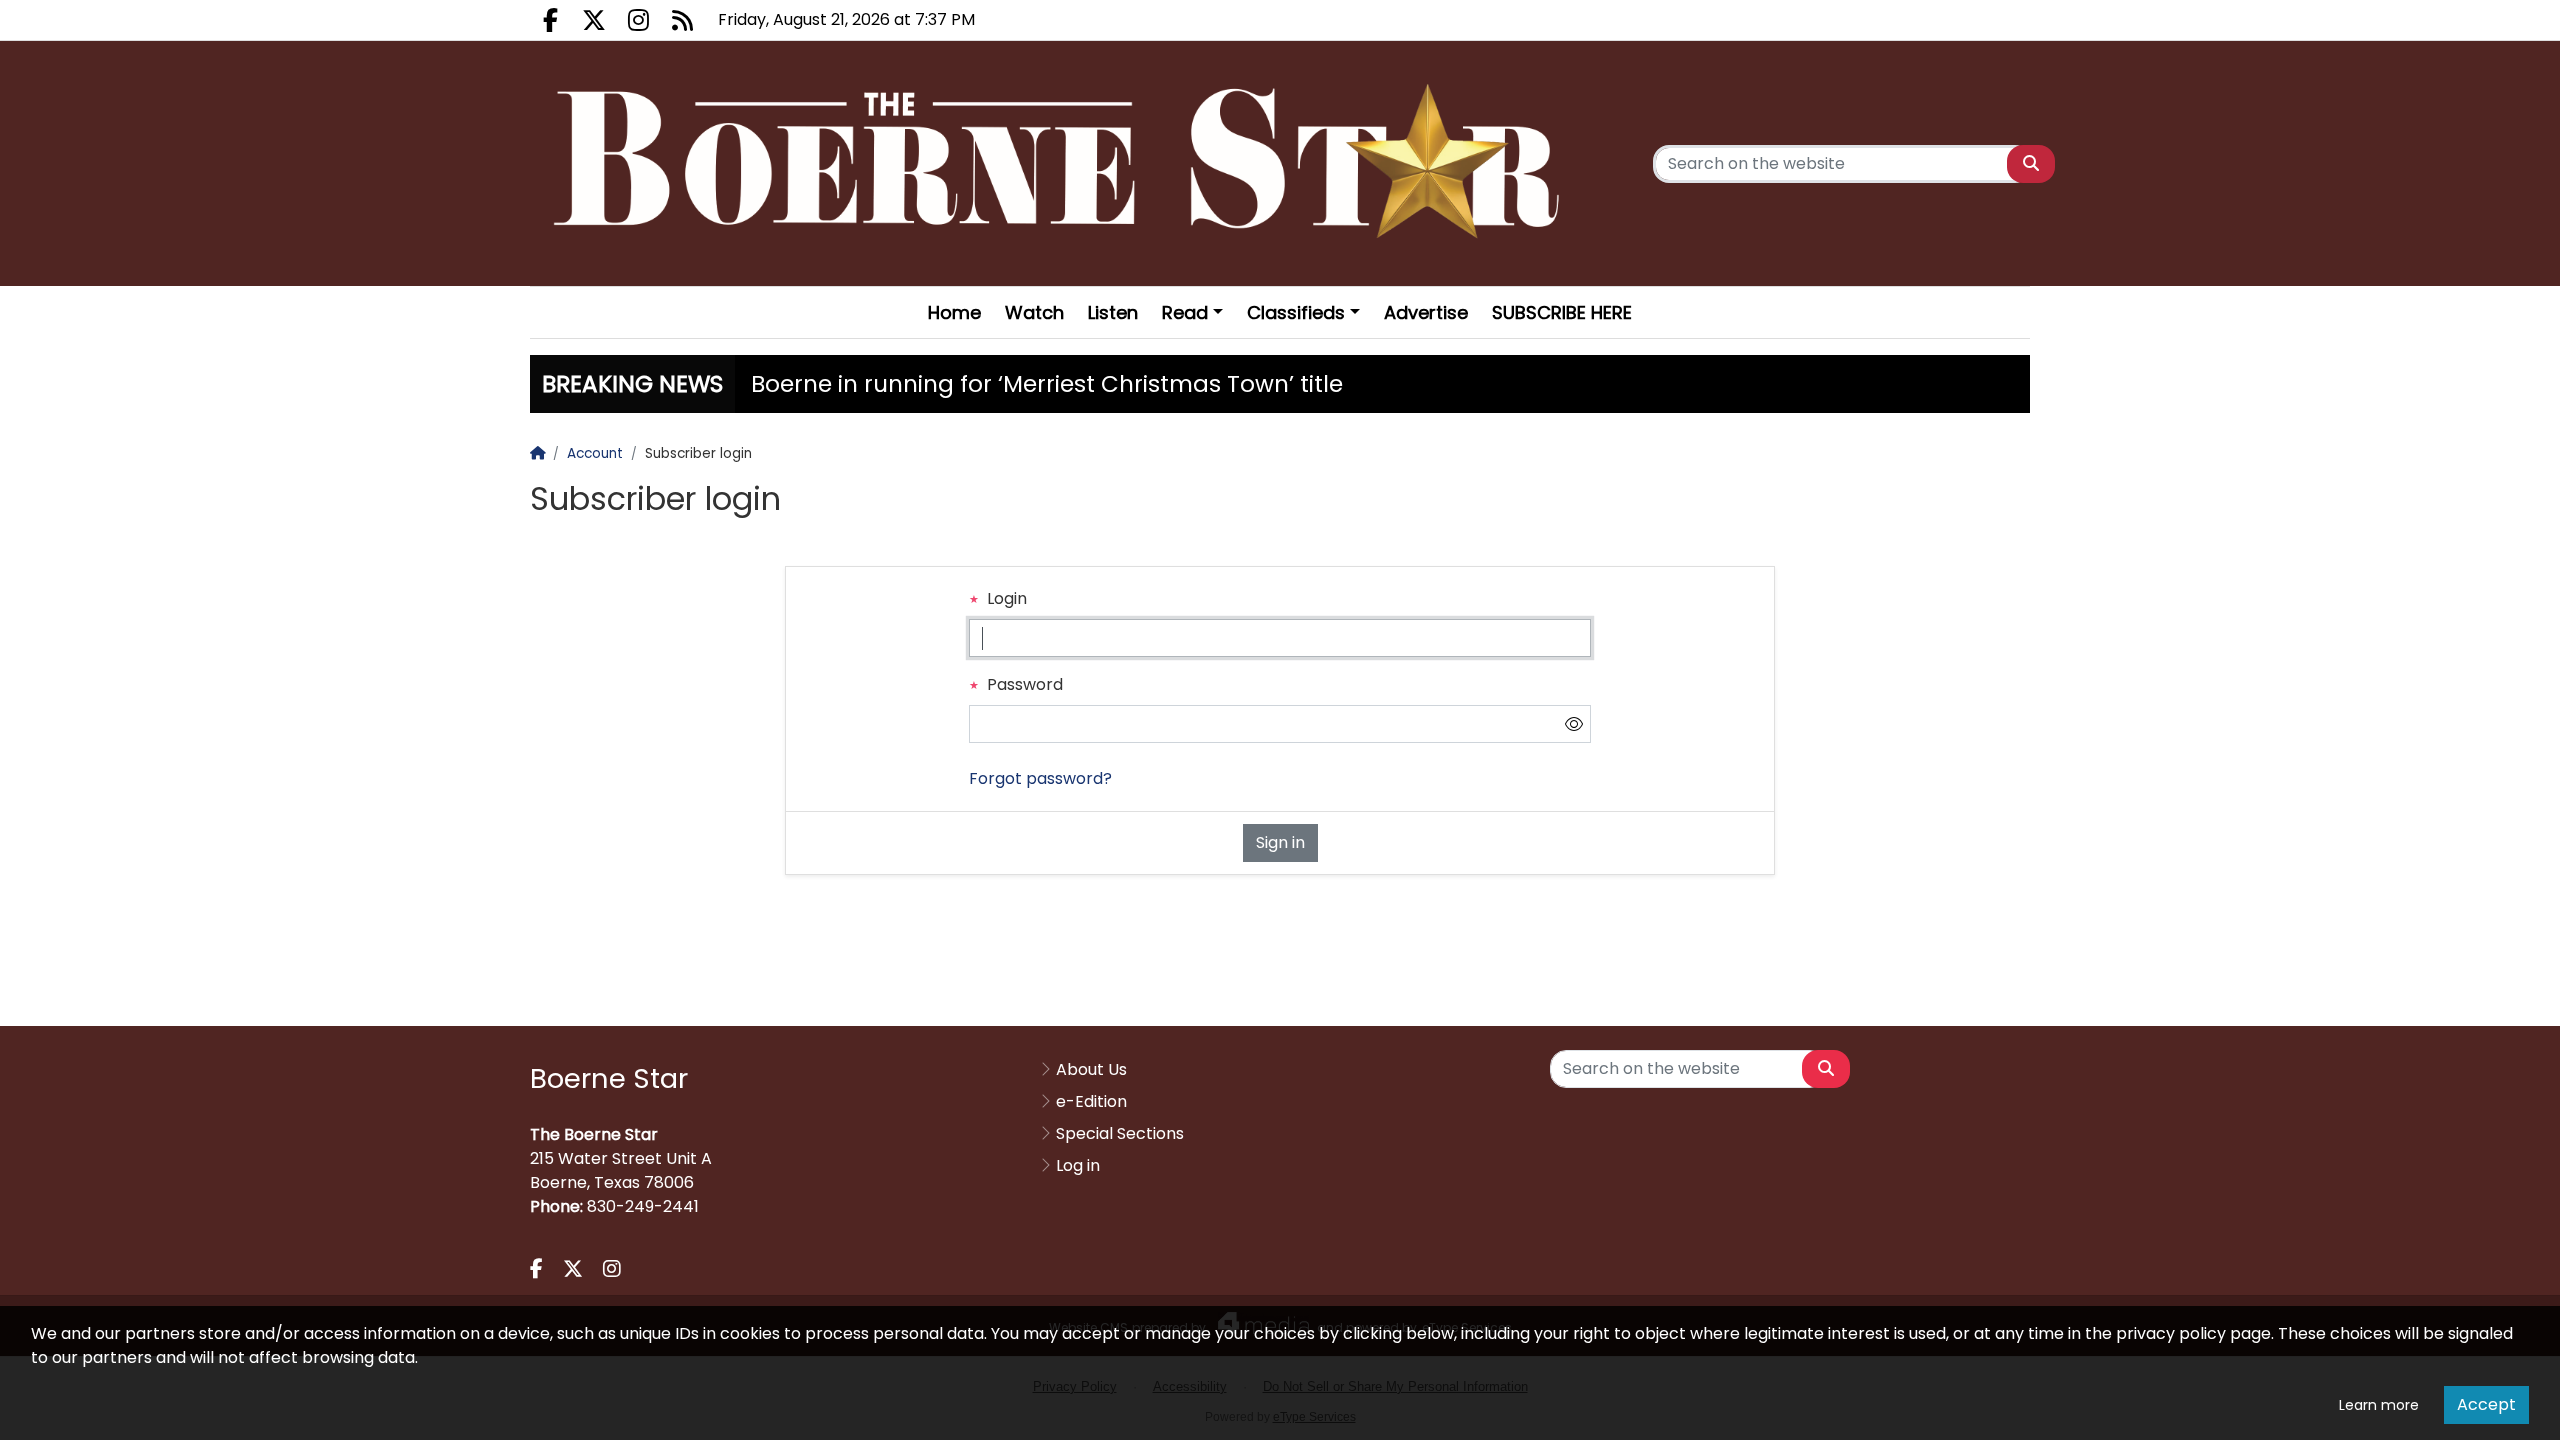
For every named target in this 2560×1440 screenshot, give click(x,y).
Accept (2486, 1404)
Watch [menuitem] (1034, 312)
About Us (1091, 1069)
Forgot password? (1040, 778)
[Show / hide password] (1574, 724)
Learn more (2379, 1405)
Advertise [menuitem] (1426, 312)
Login (1005, 598)
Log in (1078, 1165)
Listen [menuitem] (1113, 312)
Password (1023, 684)
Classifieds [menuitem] (1296, 312)
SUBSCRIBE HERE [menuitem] (1562, 312)
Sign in (1280, 842)
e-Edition (1091, 1101)
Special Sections (1120, 1133)
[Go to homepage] (1064, 163)
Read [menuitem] (1185, 312)
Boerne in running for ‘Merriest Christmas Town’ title (1047, 384)
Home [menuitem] (954, 312)
